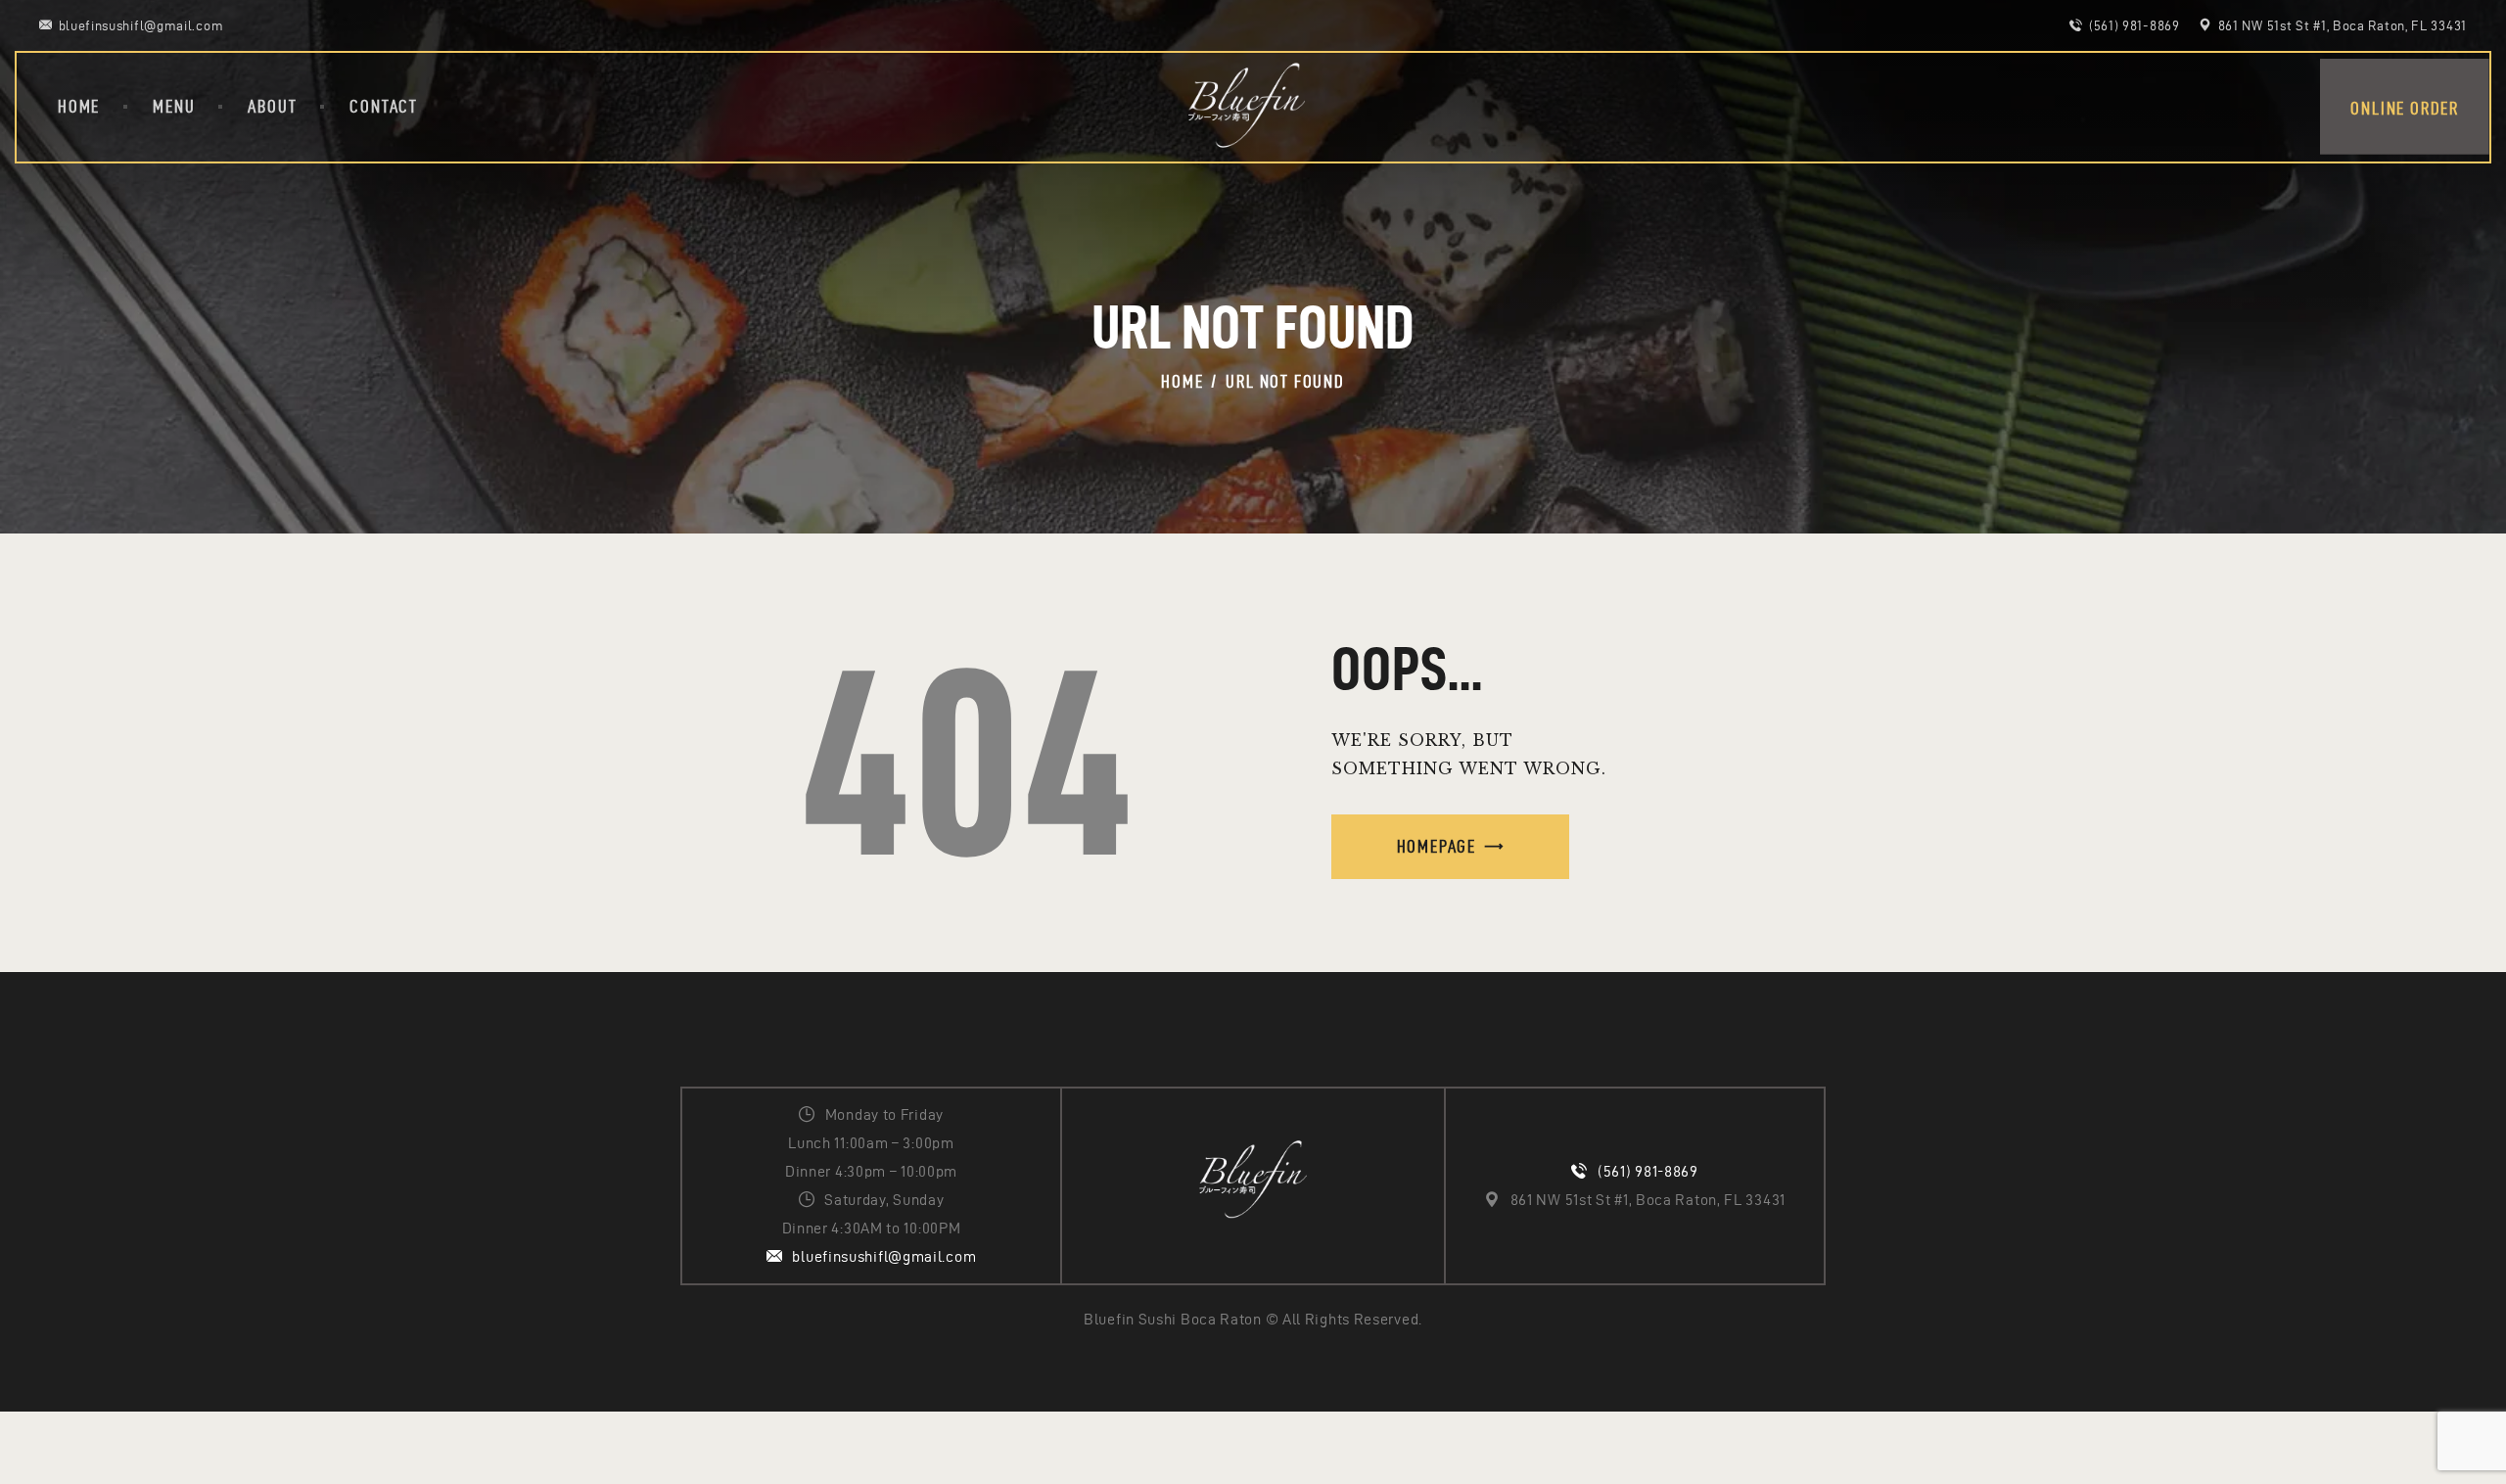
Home (1182, 381)
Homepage (1437, 846)
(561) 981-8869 (1648, 1171)
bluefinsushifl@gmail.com (884, 1256)
